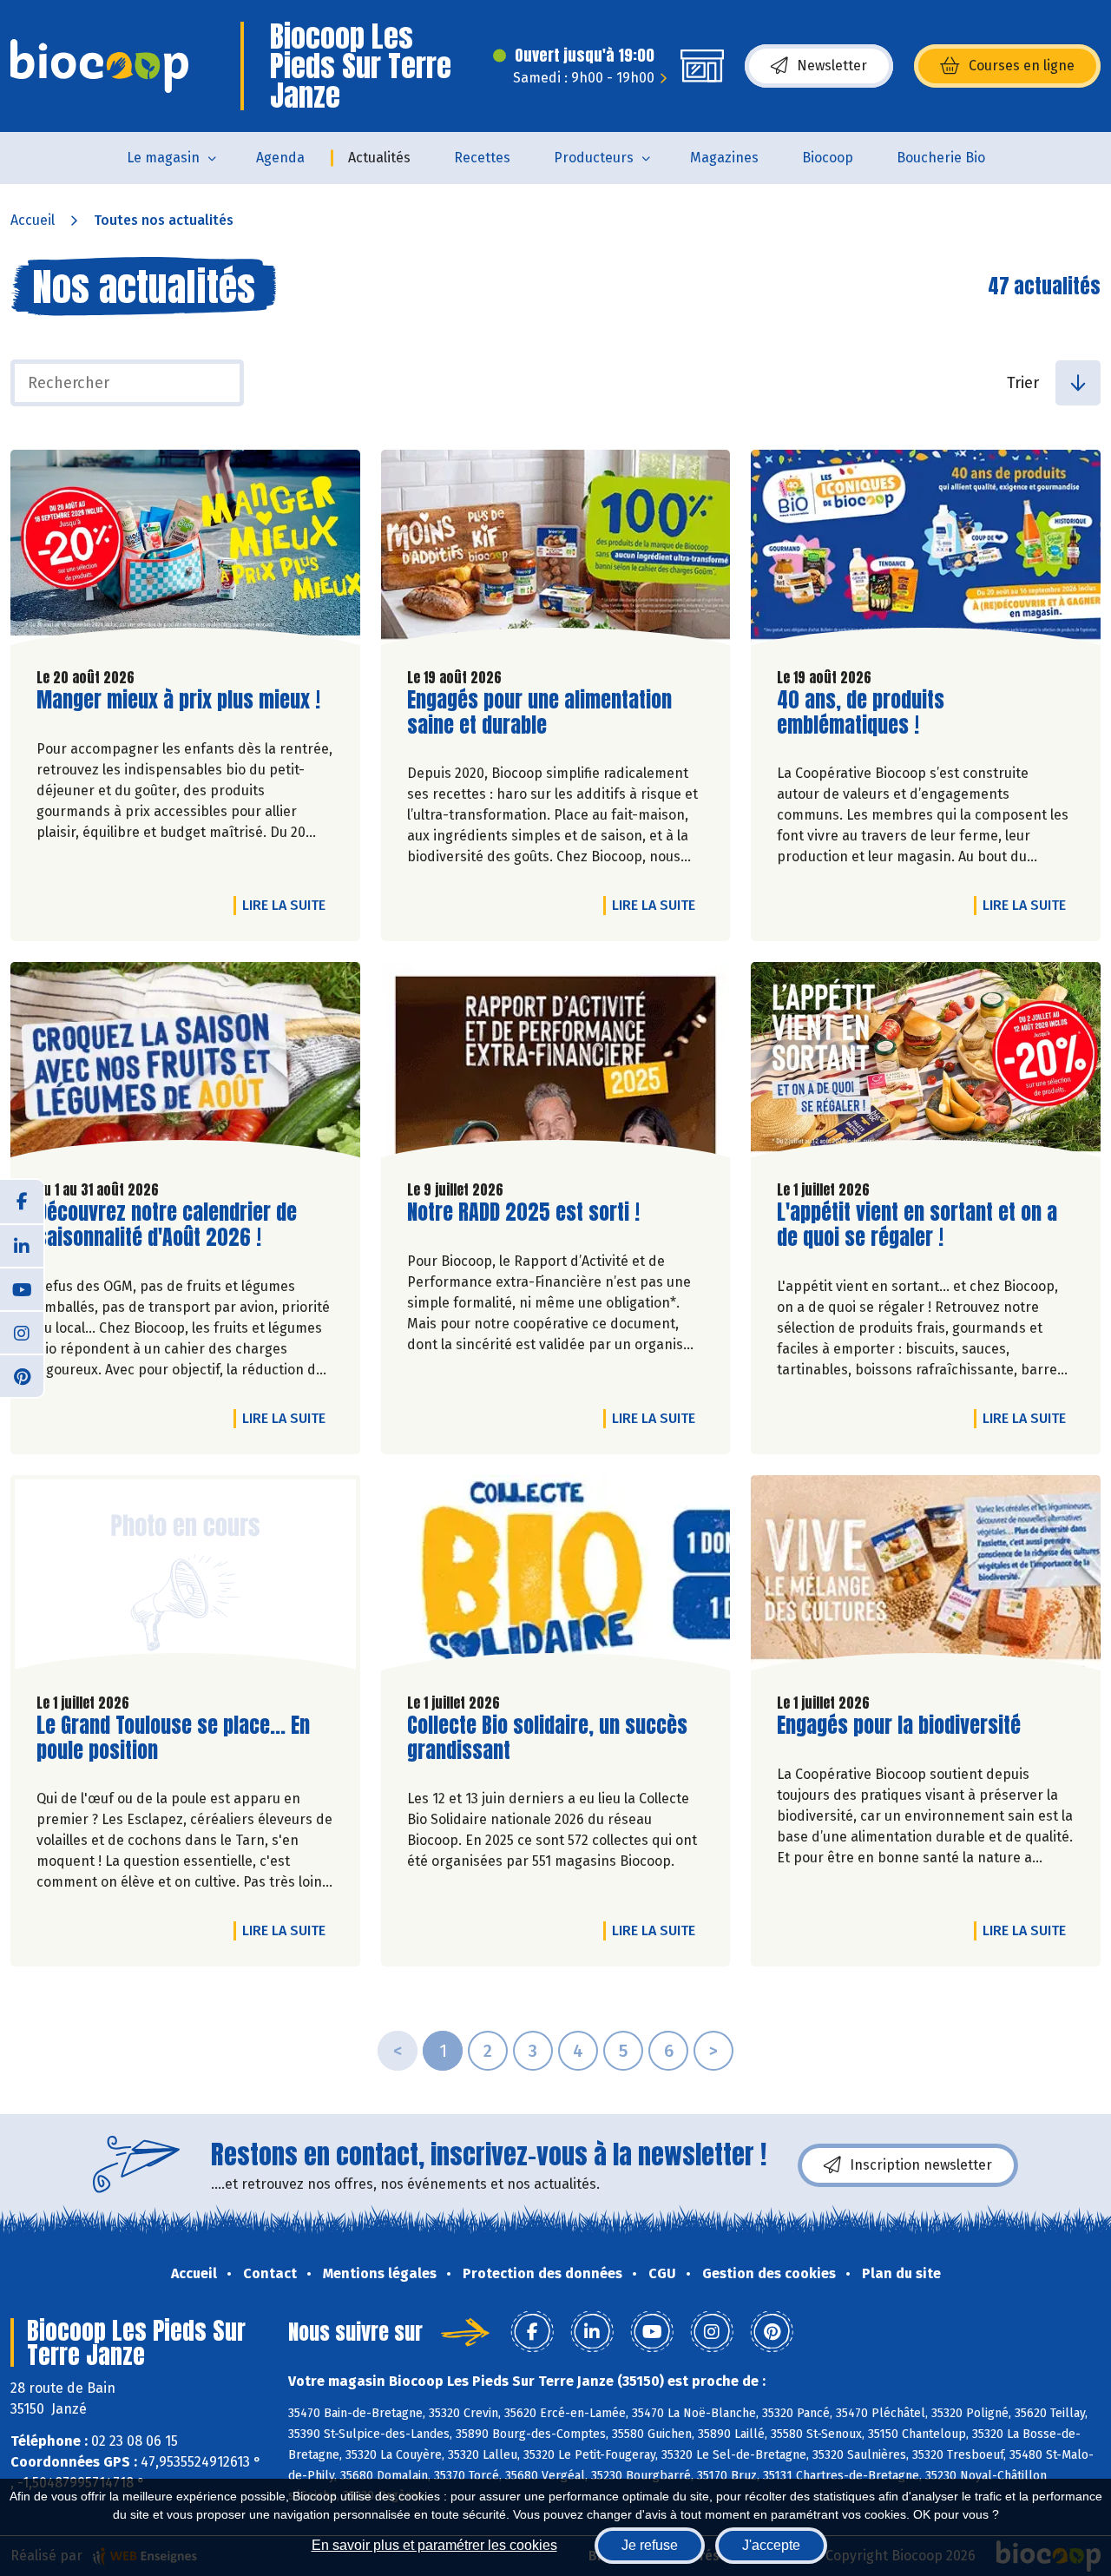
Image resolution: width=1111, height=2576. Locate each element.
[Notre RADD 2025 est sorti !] (556, 1064)
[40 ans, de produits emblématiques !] (926, 552)
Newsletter (832, 66)
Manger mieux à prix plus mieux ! (178, 700)
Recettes (482, 158)
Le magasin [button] (163, 158)
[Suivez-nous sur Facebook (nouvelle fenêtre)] (22, 1202)
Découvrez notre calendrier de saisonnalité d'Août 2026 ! (167, 1225)
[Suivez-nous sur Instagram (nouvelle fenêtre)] (22, 1332)
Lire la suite (288, 905)
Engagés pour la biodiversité (899, 1726)
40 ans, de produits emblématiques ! (876, 713)
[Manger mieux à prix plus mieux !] (185, 552)
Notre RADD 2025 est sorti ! (523, 1212)
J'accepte (771, 2545)
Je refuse (650, 2545)
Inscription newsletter (921, 2165)
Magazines (724, 158)
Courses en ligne (1022, 66)
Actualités (379, 158)
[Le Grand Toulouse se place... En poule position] (185, 1577)
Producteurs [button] (594, 158)
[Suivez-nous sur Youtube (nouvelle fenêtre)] (22, 1288)
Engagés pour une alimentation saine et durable (539, 713)
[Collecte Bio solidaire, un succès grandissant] (556, 1577)
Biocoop (828, 158)
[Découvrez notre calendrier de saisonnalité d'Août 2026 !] (185, 1064)
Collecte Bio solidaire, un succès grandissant (547, 1738)
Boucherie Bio (941, 158)
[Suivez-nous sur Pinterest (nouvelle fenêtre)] (22, 1375)
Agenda (280, 158)
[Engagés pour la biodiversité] (926, 1577)
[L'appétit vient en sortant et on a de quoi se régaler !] (926, 1064)
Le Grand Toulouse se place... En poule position (173, 1738)
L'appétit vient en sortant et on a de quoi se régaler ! (917, 1225)
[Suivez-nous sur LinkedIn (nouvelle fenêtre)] (22, 1245)
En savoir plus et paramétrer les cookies (434, 2545)
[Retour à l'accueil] (99, 66)
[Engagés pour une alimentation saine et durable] (556, 552)
